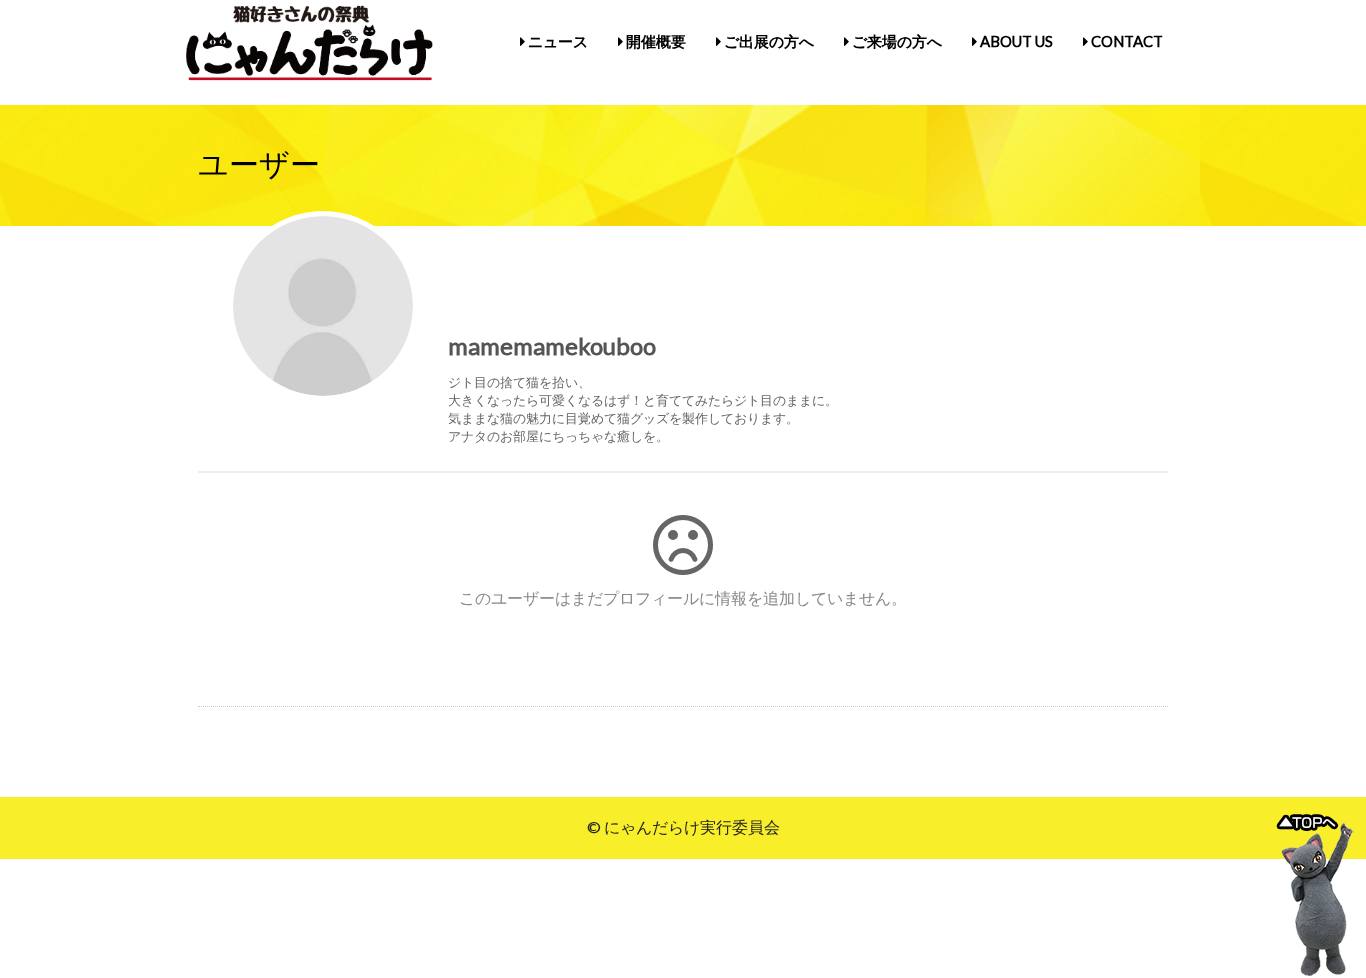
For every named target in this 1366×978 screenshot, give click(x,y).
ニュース (556, 41)
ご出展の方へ (767, 41)
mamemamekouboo (552, 345)
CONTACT (1125, 41)
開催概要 (654, 41)
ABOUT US (1015, 41)
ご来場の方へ (895, 41)
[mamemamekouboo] (323, 306)
